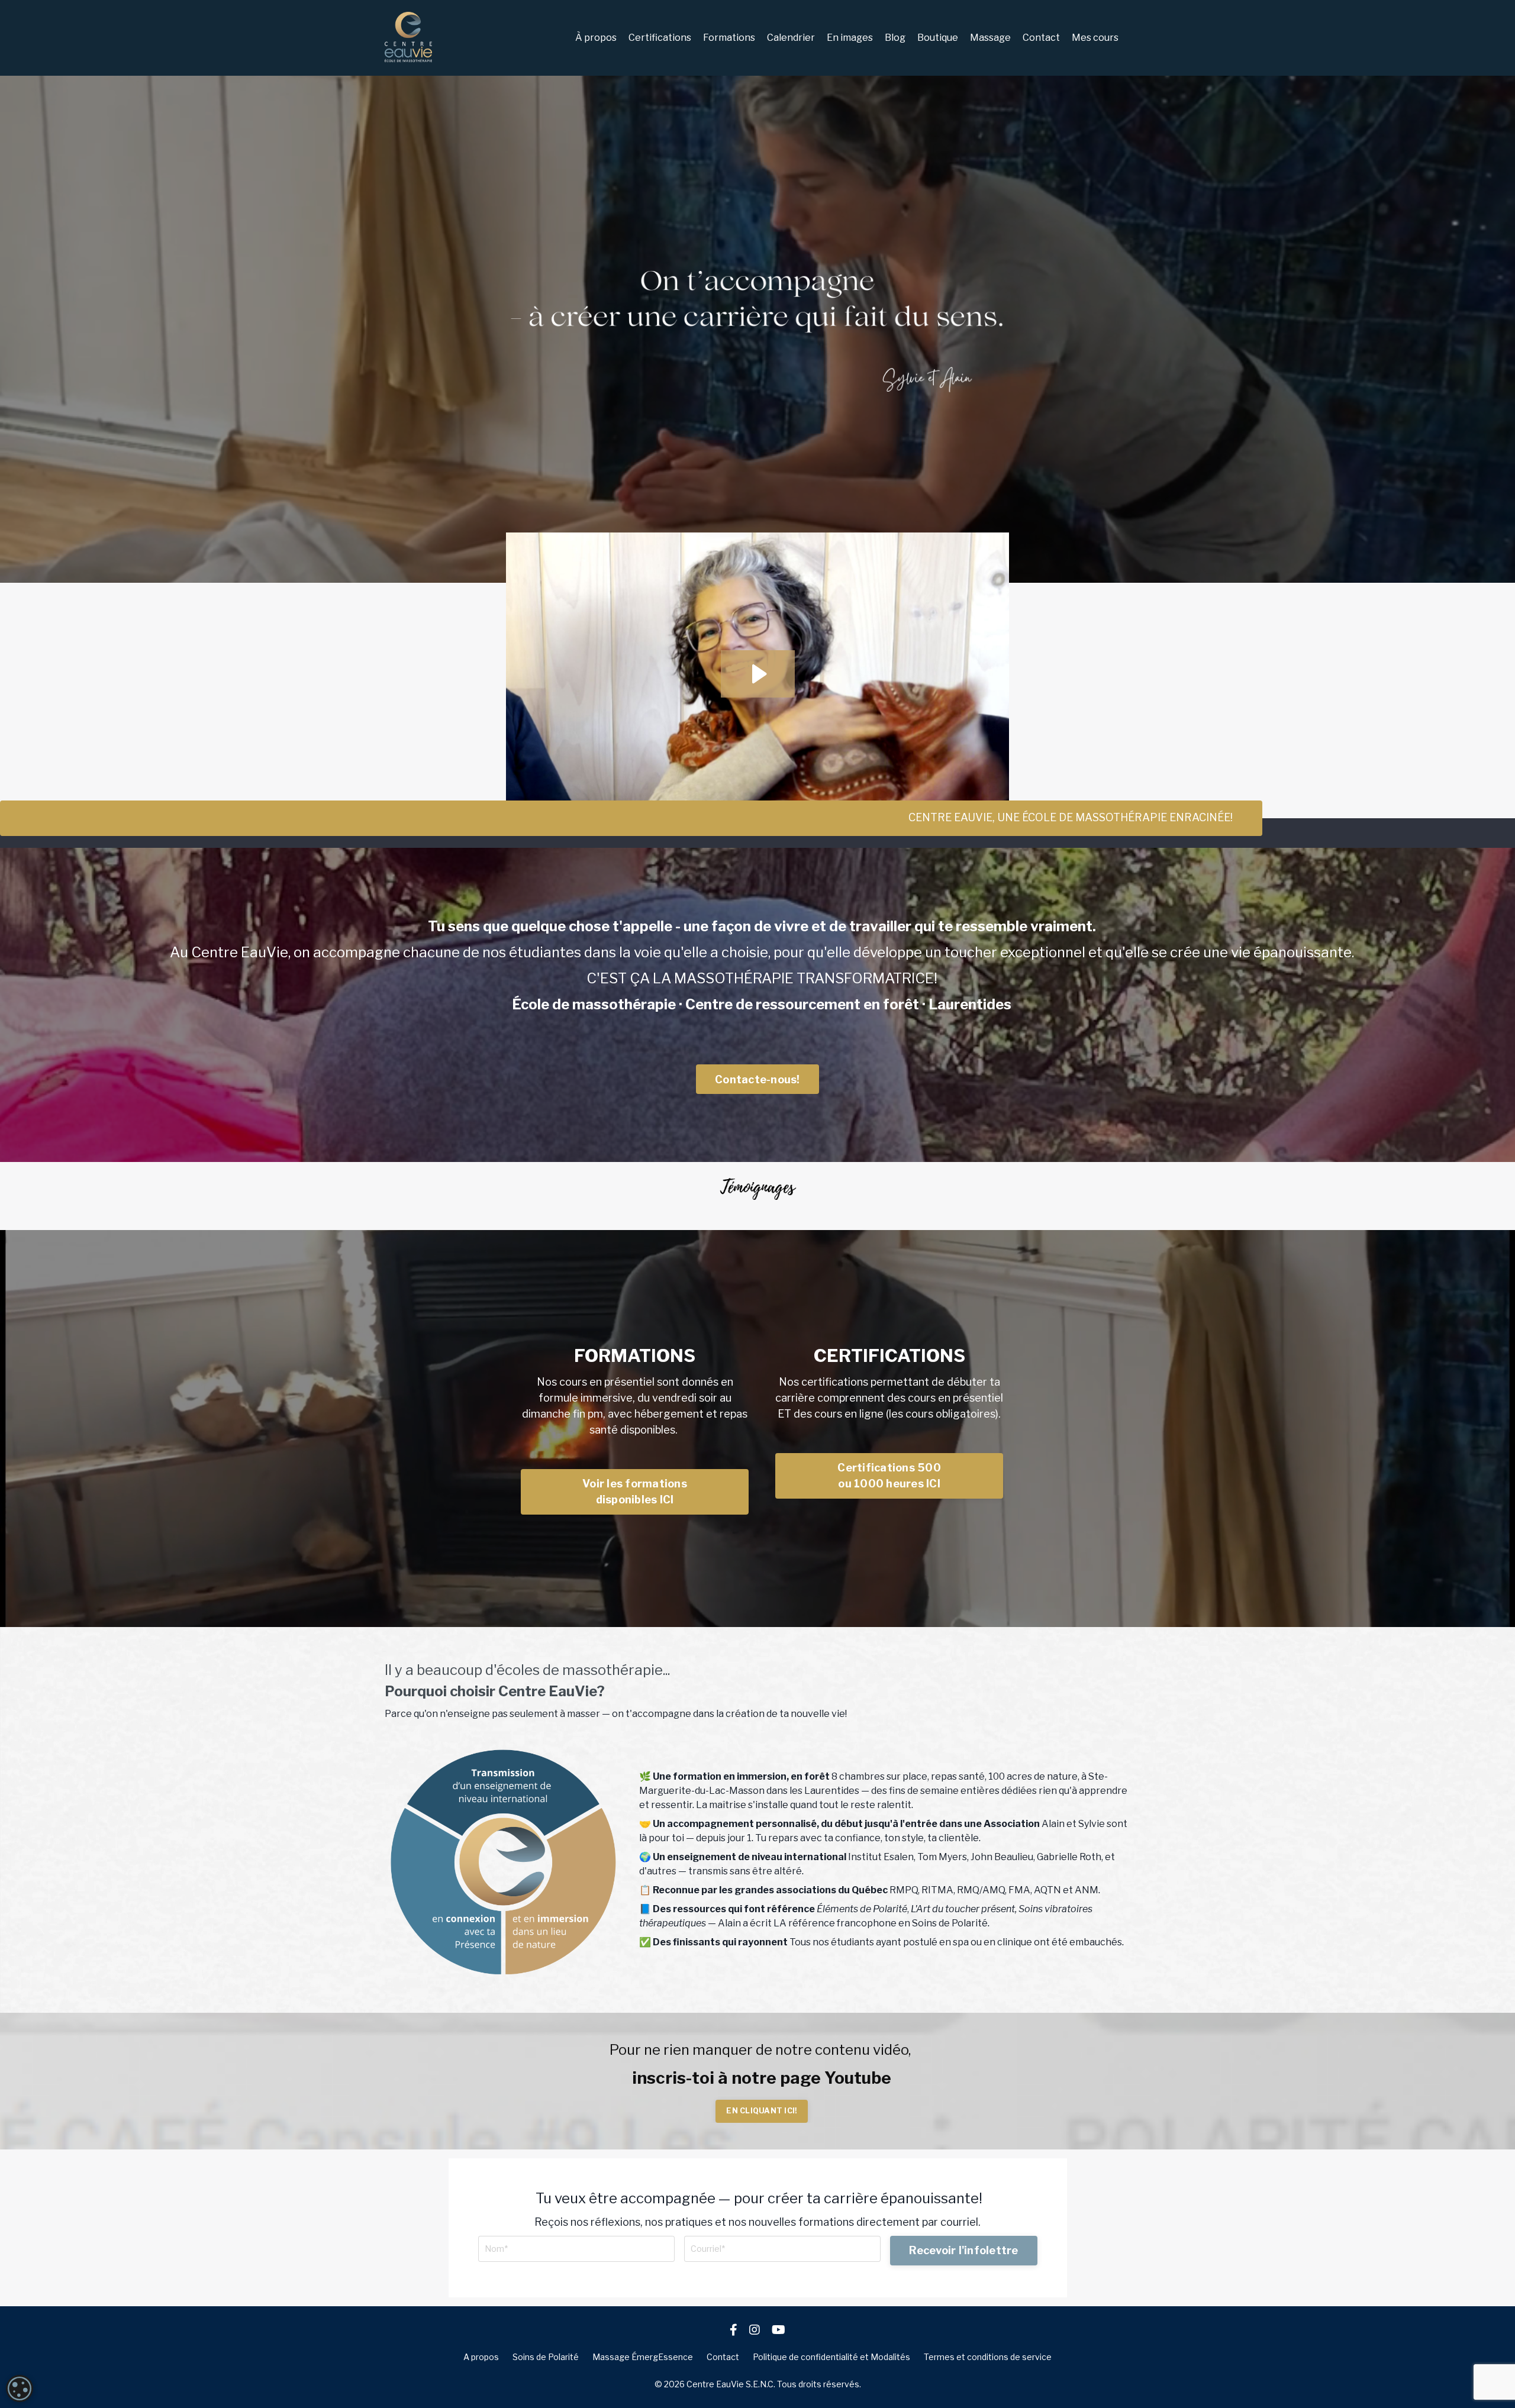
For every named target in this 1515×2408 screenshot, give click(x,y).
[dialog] (20, 2388)
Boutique (938, 38)
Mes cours (1095, 38)
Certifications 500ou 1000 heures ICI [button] (889, 1476)
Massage (990, 38)
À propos (596, 38)
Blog (895, 38)
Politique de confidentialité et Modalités (831, 2357)
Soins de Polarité (546, 2357)
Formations (729, 38)
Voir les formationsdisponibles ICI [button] (635, 1492)
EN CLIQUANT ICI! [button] (762, 2111)
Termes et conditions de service (988, 2357)
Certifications (660, 38)
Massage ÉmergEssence (643, 2357)
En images (850, 38)
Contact (1041, 38)
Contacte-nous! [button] (757, 1079)
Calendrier (791, 38)
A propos (481, 2357)
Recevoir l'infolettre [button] (963, 2250)
